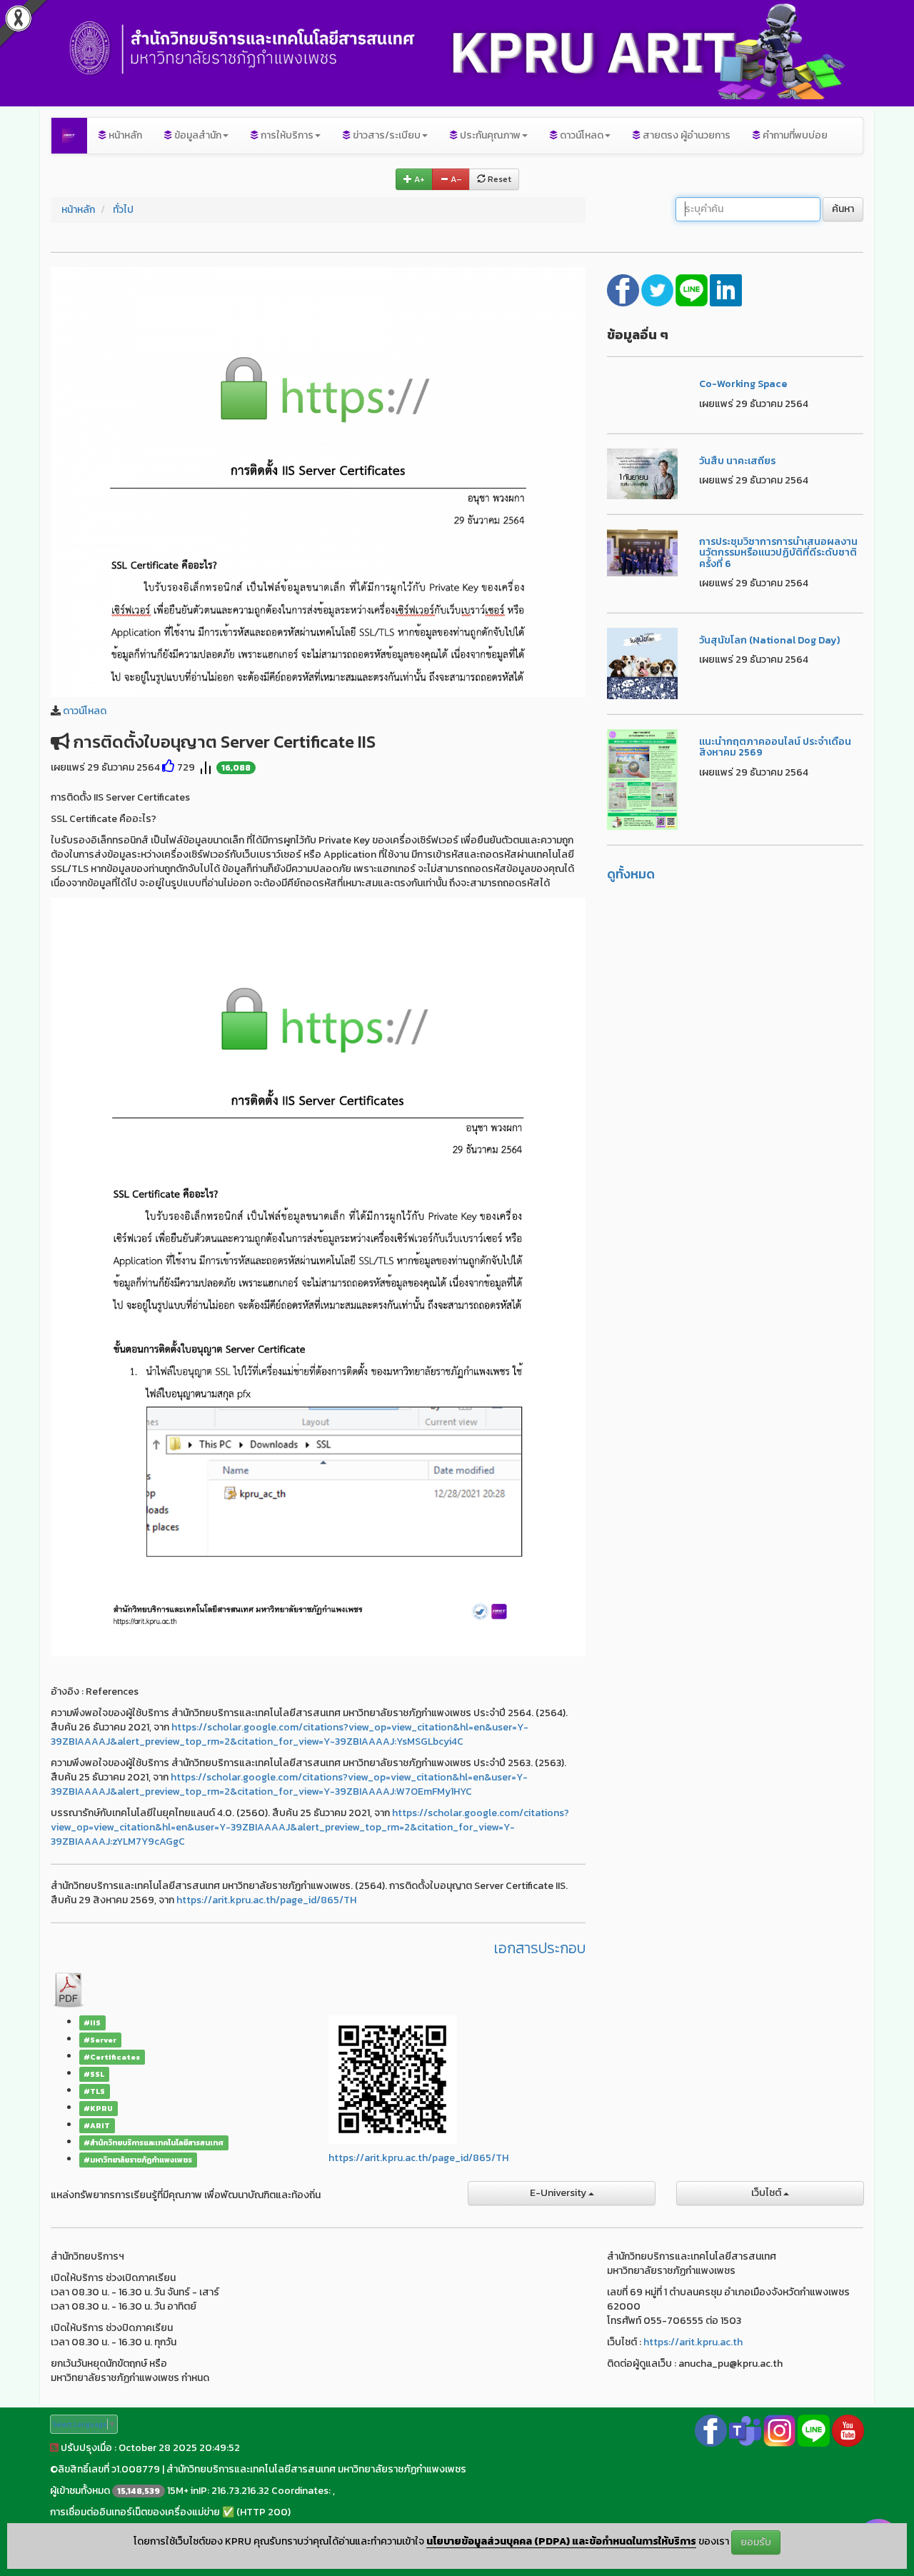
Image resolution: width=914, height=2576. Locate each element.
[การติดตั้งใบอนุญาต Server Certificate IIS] (318, 481)
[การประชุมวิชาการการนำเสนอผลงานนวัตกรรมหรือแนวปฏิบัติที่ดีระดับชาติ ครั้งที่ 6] (643, 552)
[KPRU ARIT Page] (711, 2430)
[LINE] (693, 289)
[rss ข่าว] (54, 2448)
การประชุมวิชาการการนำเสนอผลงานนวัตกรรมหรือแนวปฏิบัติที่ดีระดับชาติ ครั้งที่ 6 (778, 553)
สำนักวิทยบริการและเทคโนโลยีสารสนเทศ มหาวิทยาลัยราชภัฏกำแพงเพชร (316, 2469)
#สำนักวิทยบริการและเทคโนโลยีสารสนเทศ (154, 2143)
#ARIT (97, 2125)
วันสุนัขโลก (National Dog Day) (769, 640)
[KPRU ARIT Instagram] (779, 2430)
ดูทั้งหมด (631, 874)
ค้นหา (843, 209)
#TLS (94, 2091)
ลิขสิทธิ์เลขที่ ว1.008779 (109, 2469)
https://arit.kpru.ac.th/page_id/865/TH (266, 1900)
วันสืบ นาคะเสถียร (737, 461)
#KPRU (98, 2108)
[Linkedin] (726, 289)
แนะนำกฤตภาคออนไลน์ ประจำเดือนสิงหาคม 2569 (775, 747)
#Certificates (112, 2057)
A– (455, 179)
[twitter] (658, 289)
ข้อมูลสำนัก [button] (197, 135)
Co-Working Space (743, 384)
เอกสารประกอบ (540, 1948)
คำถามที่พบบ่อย (794, 135)
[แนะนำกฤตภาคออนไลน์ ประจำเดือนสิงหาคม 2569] (643, 779)
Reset (498, 179)
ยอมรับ (756, 2542)
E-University (559, 2193)
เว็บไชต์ (767, 2193)
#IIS (92, 2023)
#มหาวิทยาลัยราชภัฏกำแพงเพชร (138, 2160)
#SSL (94, 2074)
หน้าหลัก (124, 135)
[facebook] (624, 289)
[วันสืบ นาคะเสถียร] (643, 473)
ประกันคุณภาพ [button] (489, 135)
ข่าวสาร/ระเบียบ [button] (386, 135)
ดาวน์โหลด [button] (581, 135)
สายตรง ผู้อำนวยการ (685, 135)
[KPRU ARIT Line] (814, 2430)
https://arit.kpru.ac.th (693, 2342)
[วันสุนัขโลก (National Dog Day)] (643, 662)
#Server (100, 2040)
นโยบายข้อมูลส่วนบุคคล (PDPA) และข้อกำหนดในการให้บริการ (561, 2541)
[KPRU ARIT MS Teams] (745, 2430)
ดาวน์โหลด (85, 711)
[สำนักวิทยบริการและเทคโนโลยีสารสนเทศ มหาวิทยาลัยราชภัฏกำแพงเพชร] (69, 136)
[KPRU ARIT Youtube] (848, 2430)
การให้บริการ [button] (286, 135)
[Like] (169, 767)
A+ (418, 179)
